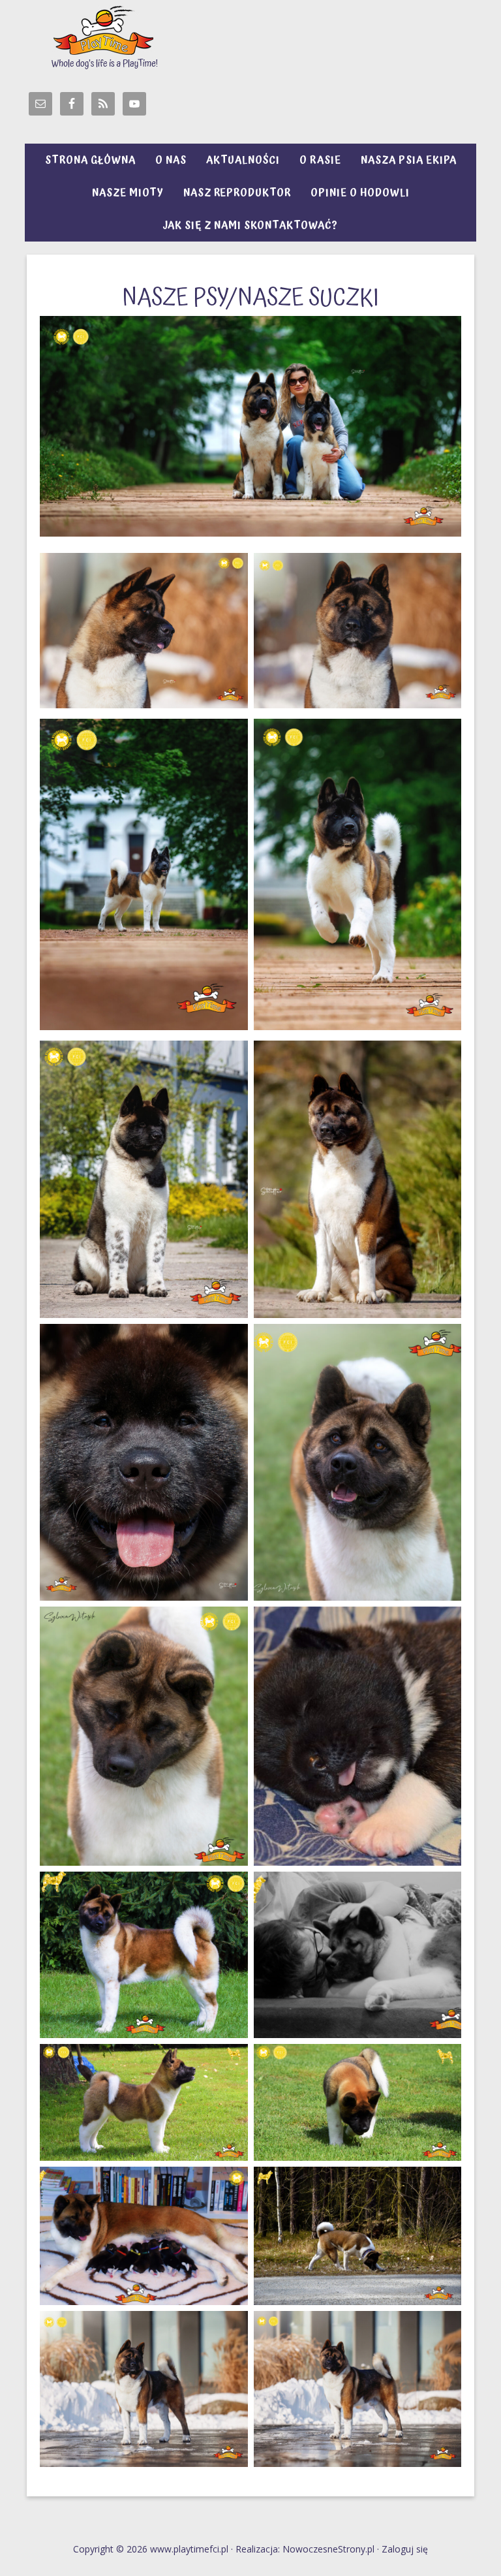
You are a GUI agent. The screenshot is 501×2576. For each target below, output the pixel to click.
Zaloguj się (405, 2549)
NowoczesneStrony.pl (328, 2549)
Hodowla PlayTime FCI (250, 36)
